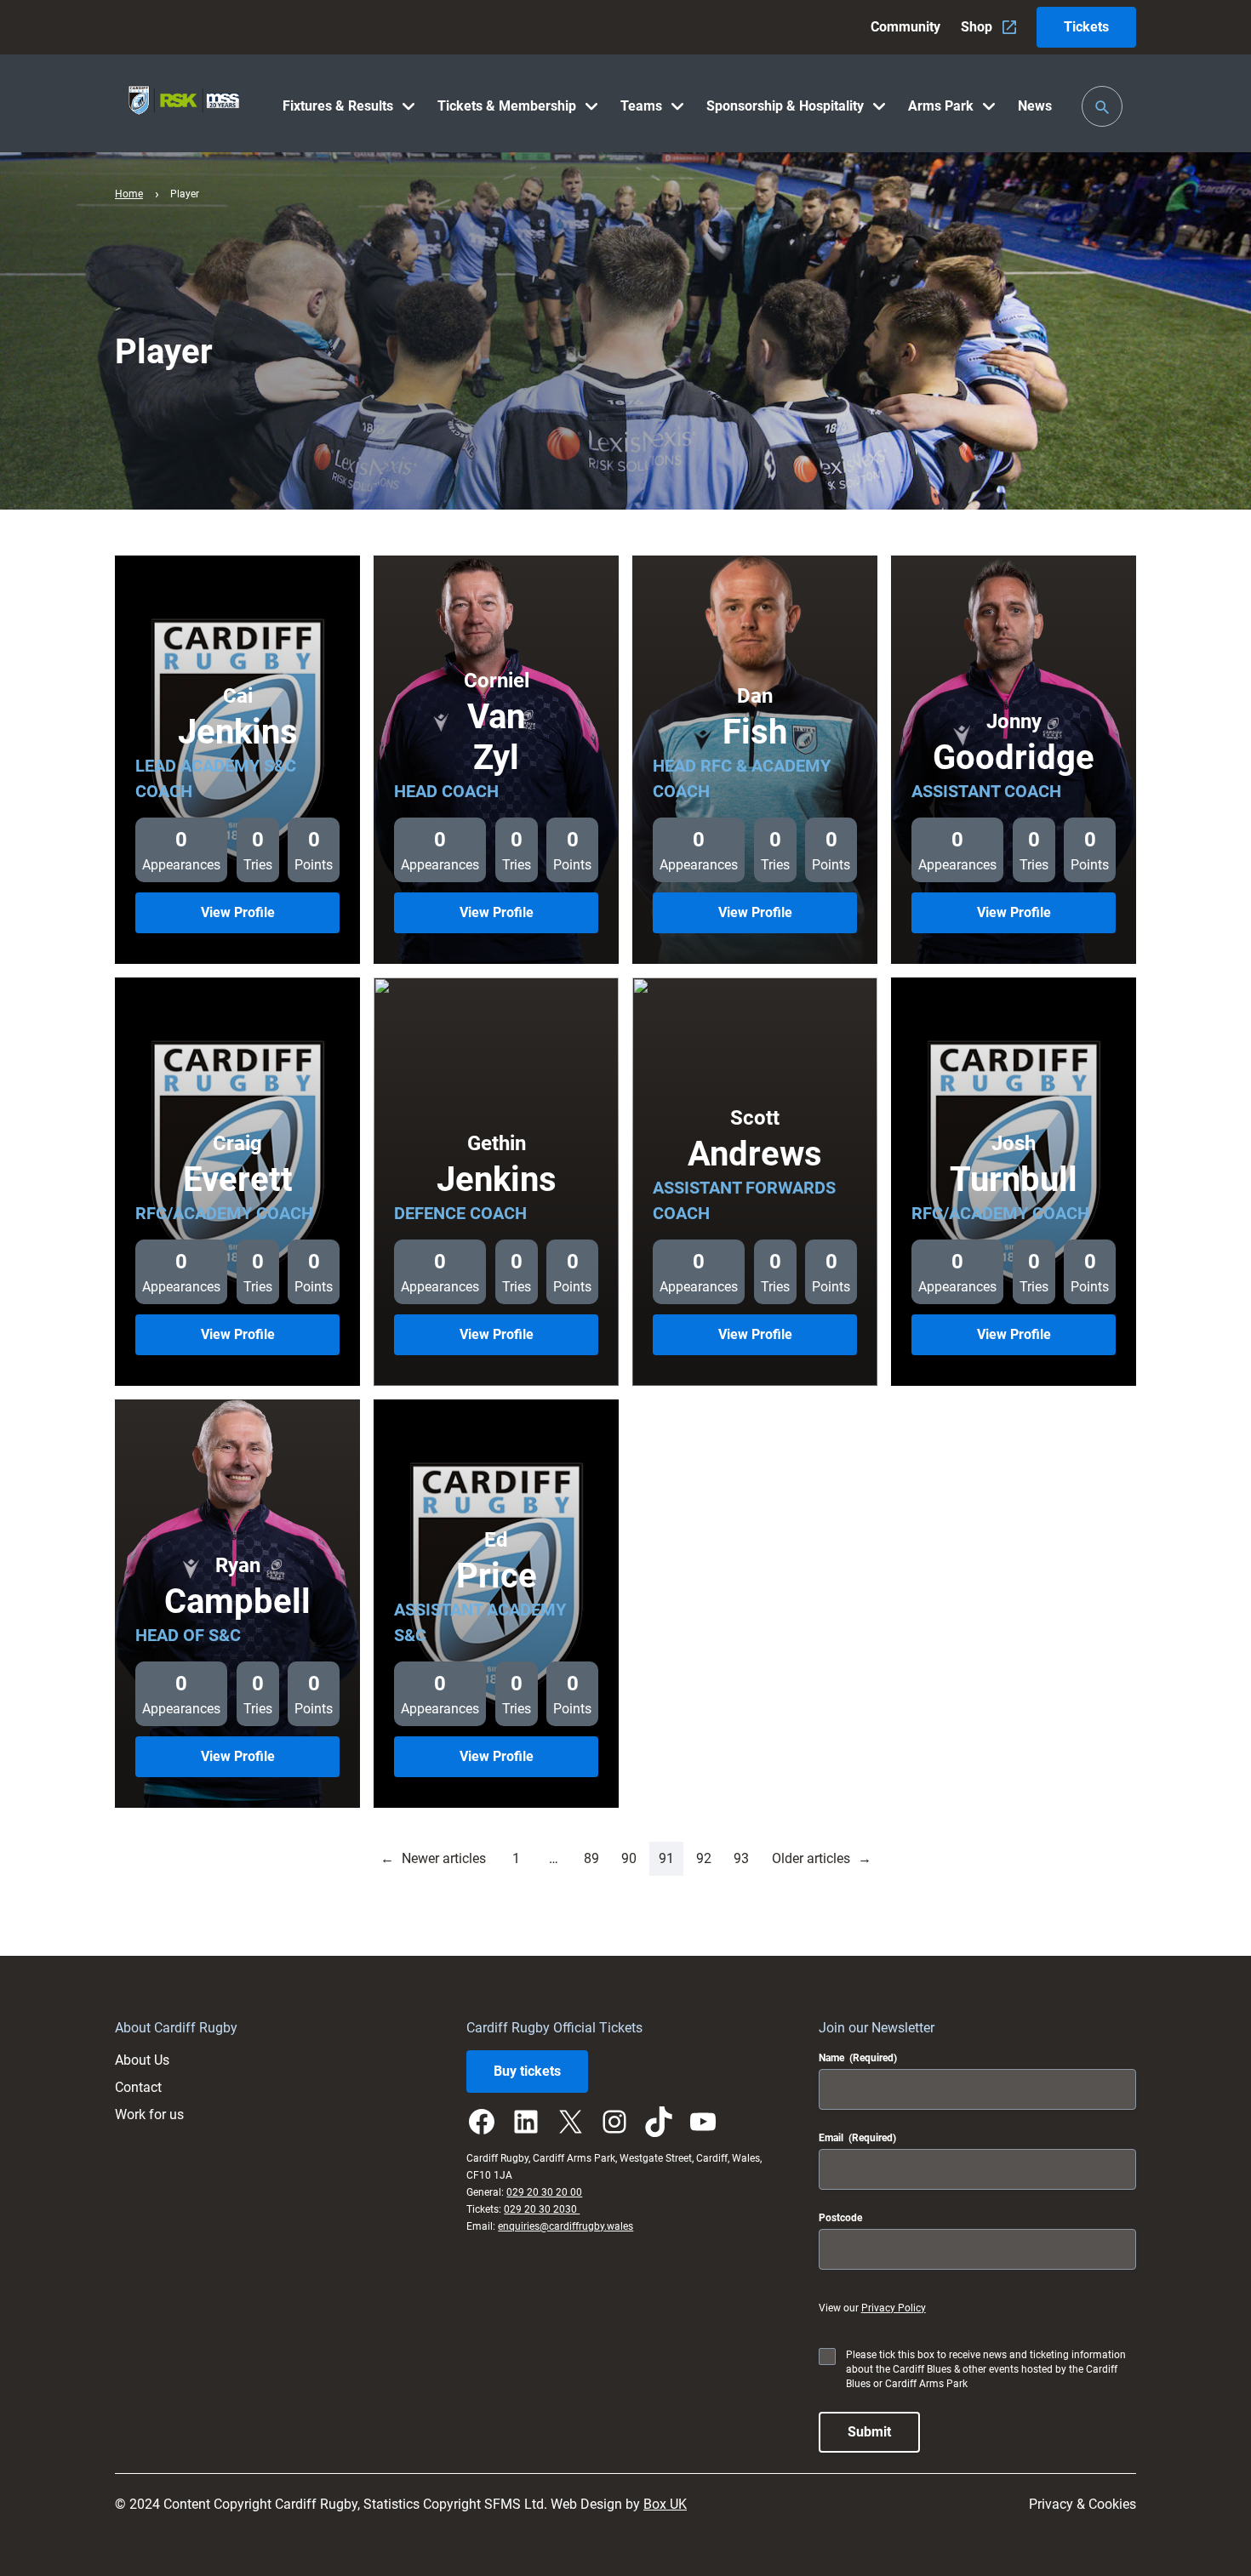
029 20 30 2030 (542, 2209)
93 (741, 1858)
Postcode (840, 2218)
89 (591, 1858)
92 (704, 1858)
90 (629, 1858)
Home (129, 194)
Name (858, 2058)
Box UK (665, 2504)
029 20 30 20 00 (544, 2192)
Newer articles (433, 1858)
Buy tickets (527, 2071)
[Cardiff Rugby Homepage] (184, 103)
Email (857, 2138)
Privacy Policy (894, 2308)
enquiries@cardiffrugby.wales (566, 2226)
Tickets (1086, 27)
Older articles (822, 1858)
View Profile (262, 918)
